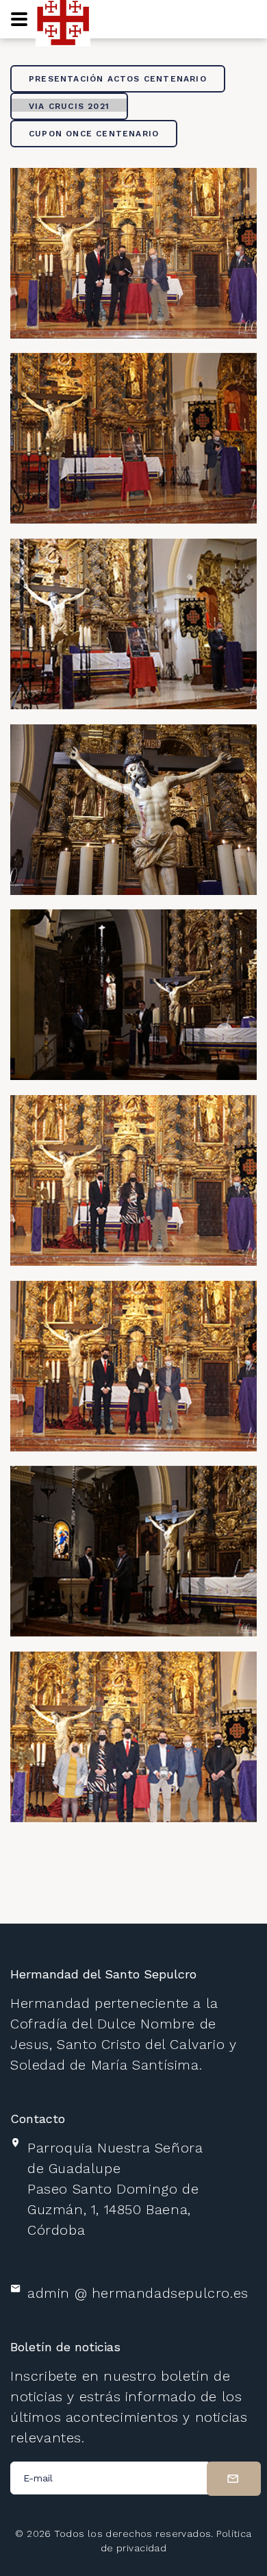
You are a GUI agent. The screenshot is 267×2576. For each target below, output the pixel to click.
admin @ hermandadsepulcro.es (138, 2293)
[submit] (234, 2479)
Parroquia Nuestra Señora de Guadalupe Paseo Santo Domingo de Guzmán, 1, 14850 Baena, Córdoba (115, 2189)
